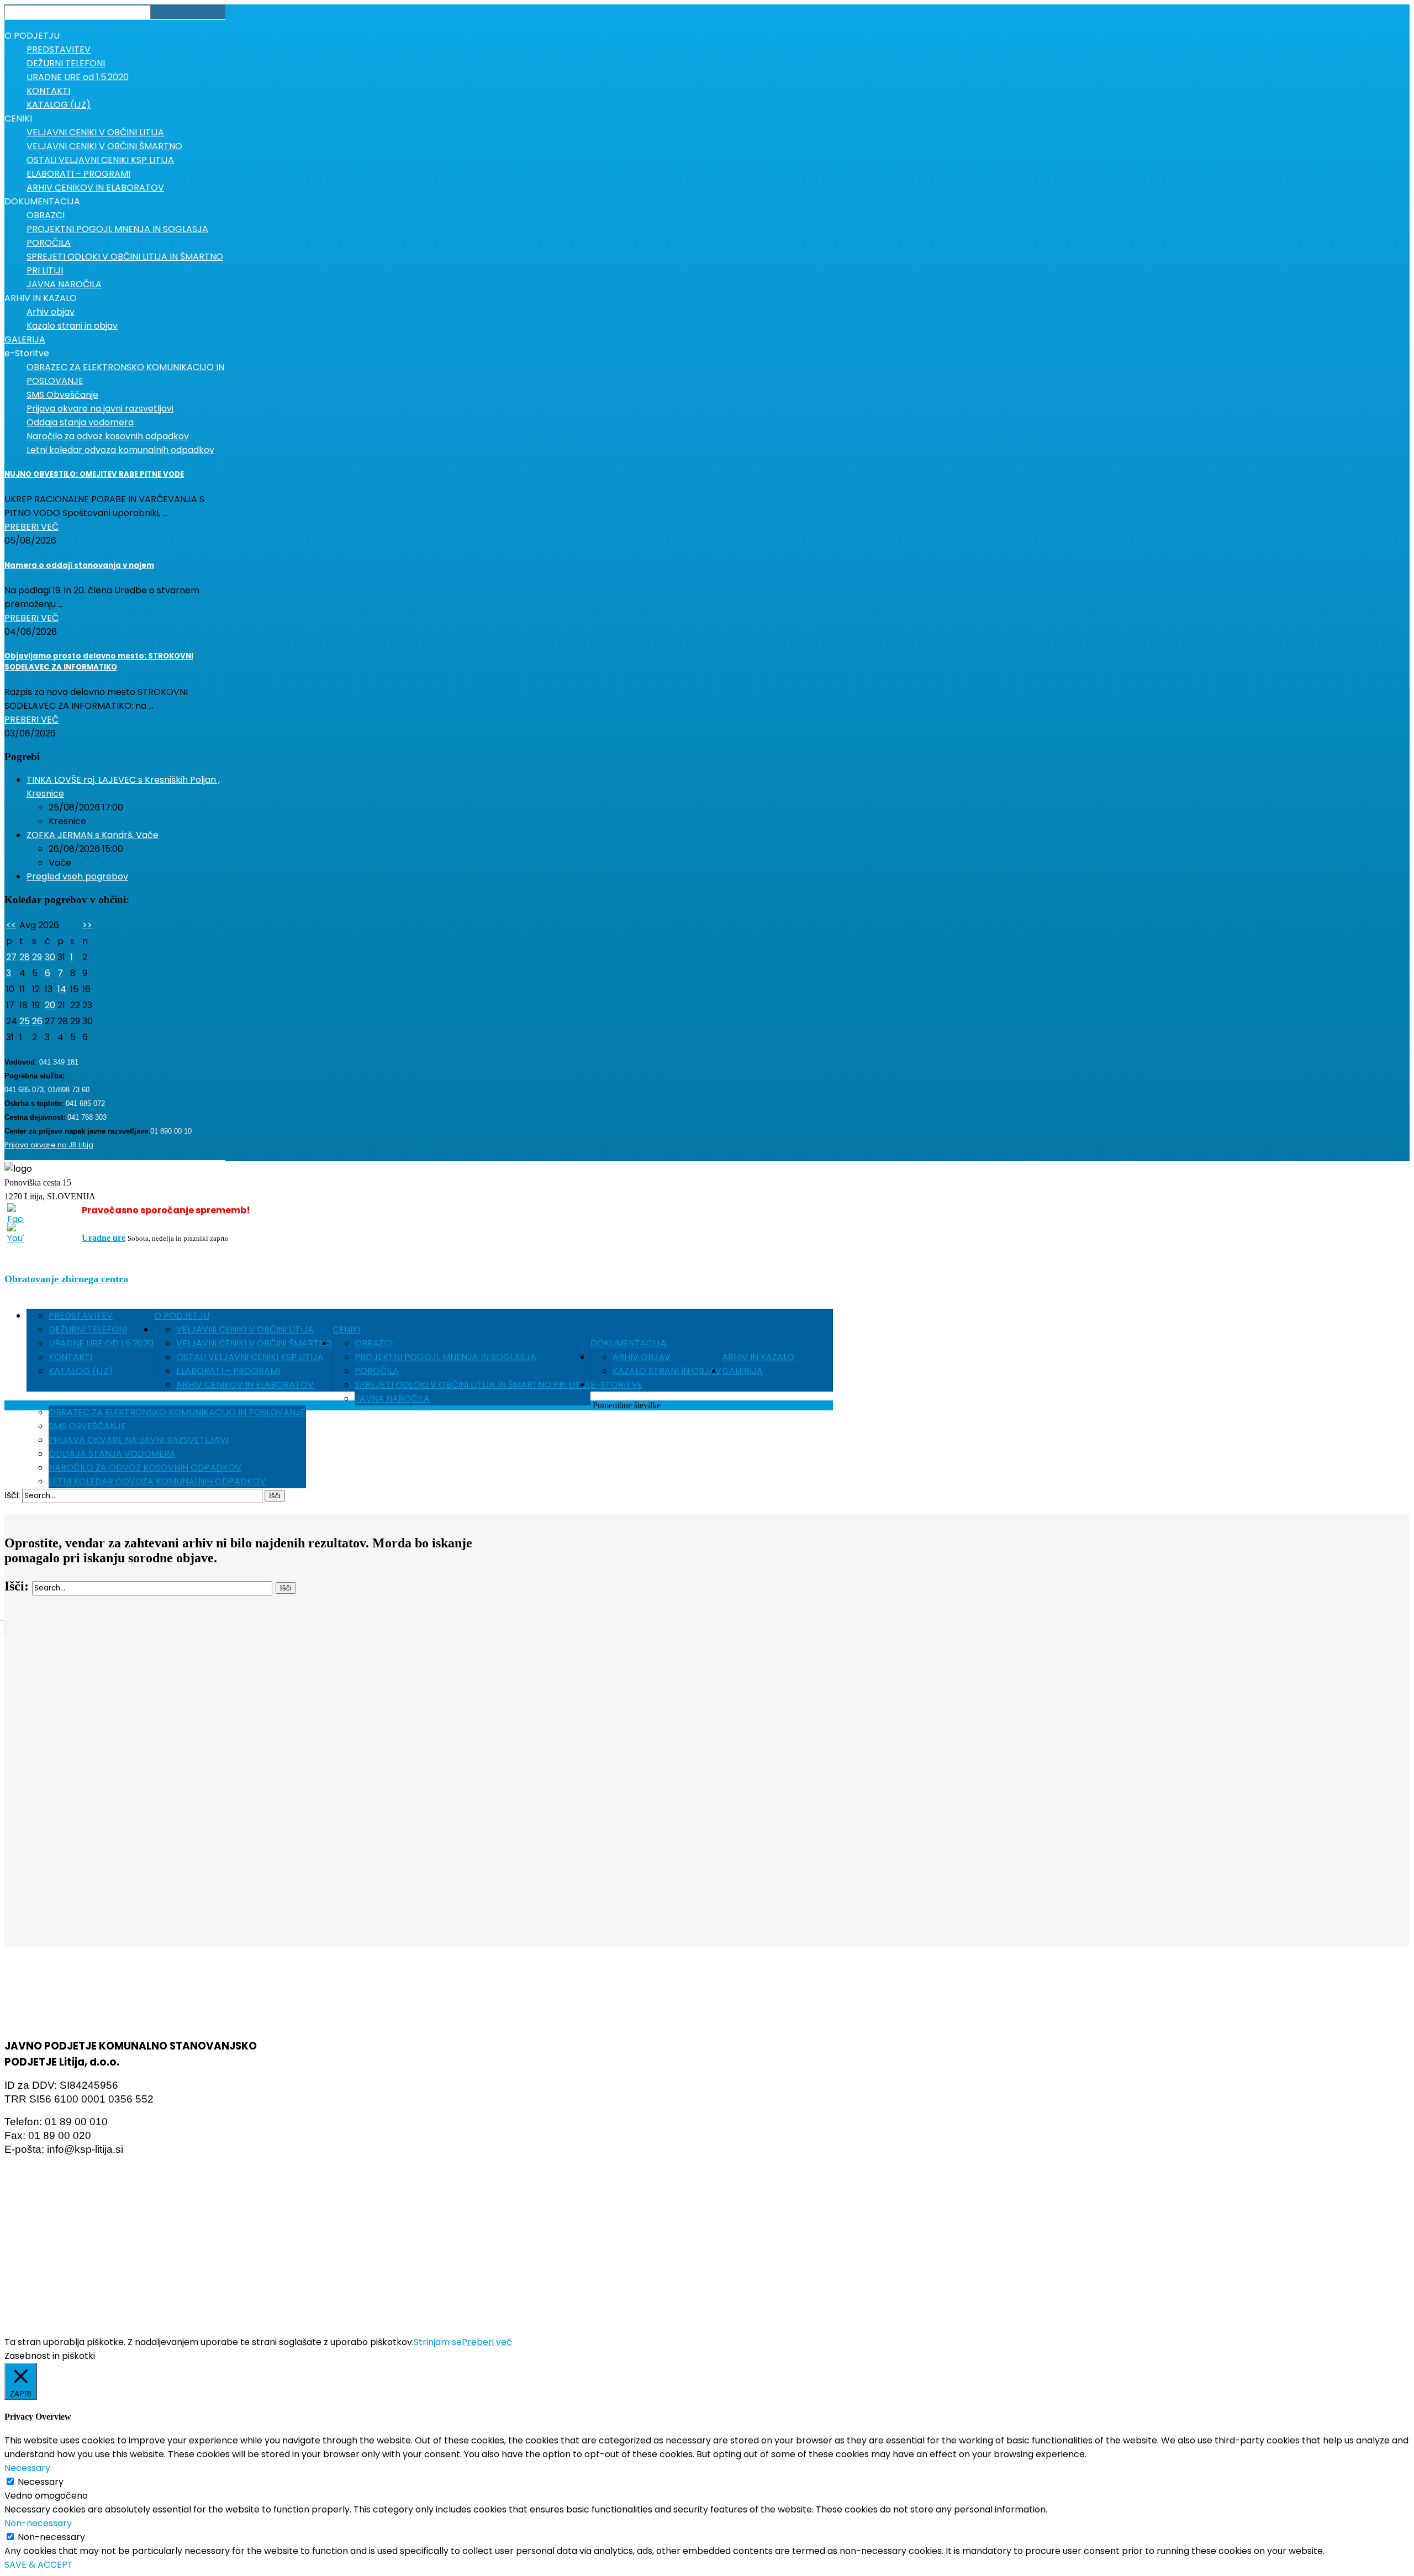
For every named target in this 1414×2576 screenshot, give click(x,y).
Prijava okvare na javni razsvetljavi (138, 1440)
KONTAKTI (70, 1357)
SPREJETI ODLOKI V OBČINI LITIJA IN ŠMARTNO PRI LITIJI (472, 1385)
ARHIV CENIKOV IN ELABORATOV (245, 1385)
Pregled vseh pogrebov (77, 876)
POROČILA (377, 1371)
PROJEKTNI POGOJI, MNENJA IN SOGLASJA (445, 1357)
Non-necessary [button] (38, 2523)
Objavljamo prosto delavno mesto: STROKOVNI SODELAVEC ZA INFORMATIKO (99, 662)
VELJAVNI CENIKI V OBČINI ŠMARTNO (254, 1343)
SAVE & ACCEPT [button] (39, 2565)
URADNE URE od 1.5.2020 (101, 1343)
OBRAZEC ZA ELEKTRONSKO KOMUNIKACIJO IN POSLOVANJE (177, 1412)
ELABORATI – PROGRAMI (228, 1371)
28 (25, 957)
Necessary (41, 2482)
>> (87, 925)
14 (62, 989)
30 (50, 957)
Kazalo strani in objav (667, 1371)
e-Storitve (616, 1385)
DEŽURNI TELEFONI (88, 1329)
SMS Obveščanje (87, 1426)
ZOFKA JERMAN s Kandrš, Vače (93, 835)
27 (11, 957)
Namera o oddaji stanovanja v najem (79, 565)
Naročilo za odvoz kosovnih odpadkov (145, 1468)
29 (37, 957)
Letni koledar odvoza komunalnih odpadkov (157, 1481)
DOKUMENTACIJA (628, 1343)
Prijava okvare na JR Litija (49, 1145)
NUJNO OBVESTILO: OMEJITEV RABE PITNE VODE (94, 474)
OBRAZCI (374, 1343)
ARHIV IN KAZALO (758, 1357)
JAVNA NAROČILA (392, 1398)
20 (50, 1005)
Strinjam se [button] (438, 2342)
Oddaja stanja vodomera (112, 1454)
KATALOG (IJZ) (81, 1371)
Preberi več (487, 2342)
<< (11, 925)
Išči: (12, 1495)
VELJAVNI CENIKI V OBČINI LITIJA (245, 1329)
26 (37, 1021)
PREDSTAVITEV (81, 1316)
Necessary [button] (27, 2468)
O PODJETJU (182, 1316)
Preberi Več (31, 527)
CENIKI (346, 1329)
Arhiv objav (642, 1357)
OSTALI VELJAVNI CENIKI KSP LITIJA (250, 1357)
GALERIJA (742, 1371)
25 (25, 1021)
